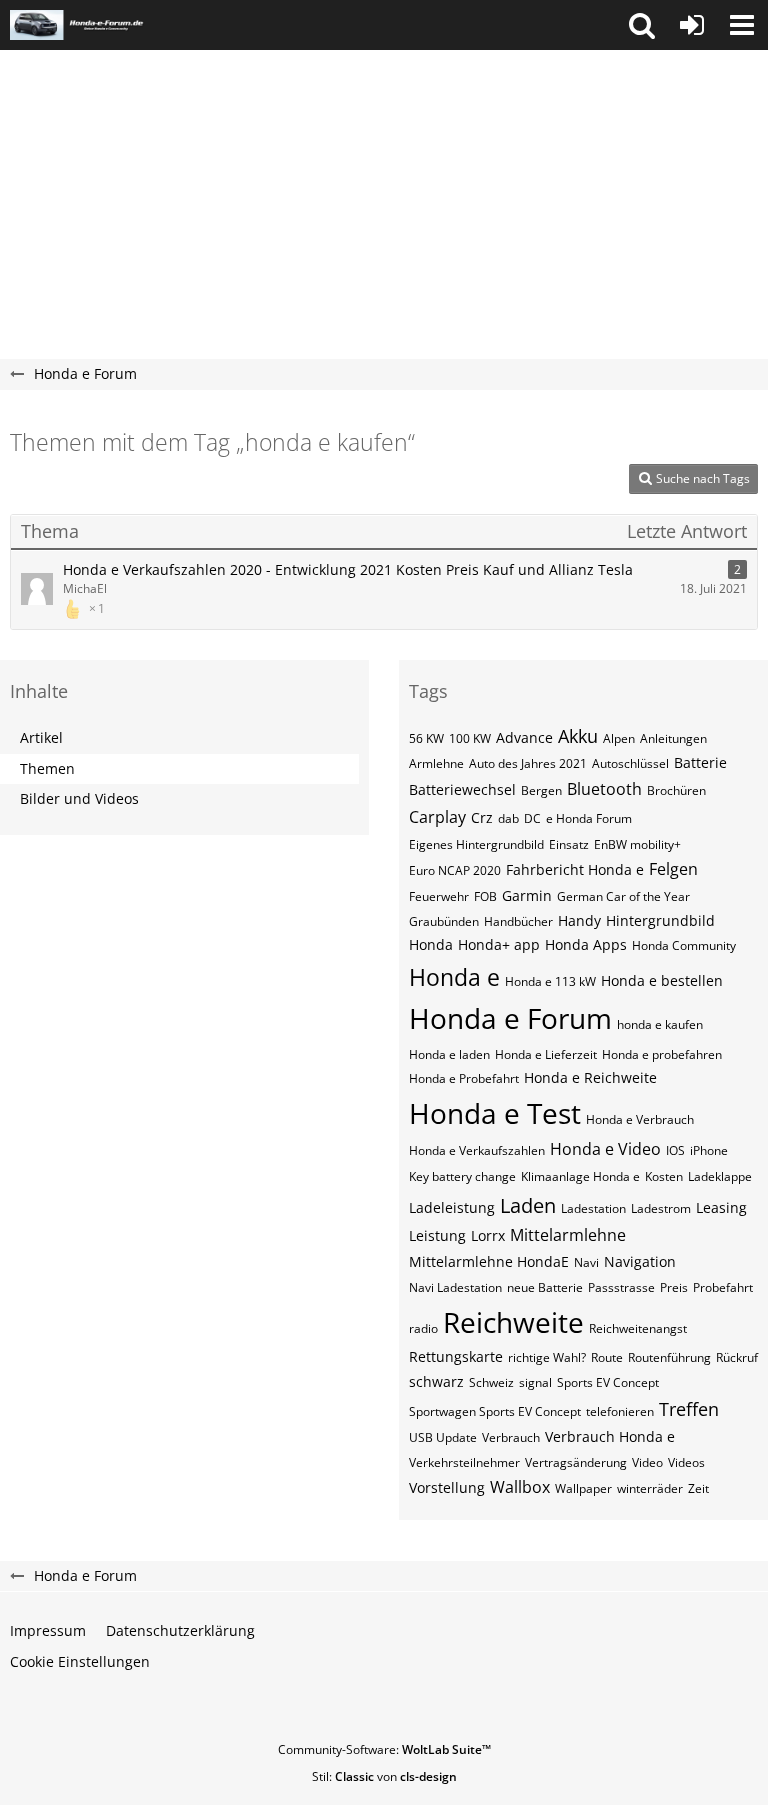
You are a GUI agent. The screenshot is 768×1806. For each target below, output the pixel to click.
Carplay (437, 817)
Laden (528, 1205)
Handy (579, 920)
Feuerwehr (439, 896)
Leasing (721, 1207)
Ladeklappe (720, 1176)
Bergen (541, 790)
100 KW (470, 738)
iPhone (709, 1150)
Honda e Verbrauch (640, 1119)
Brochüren (676, 790)
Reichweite (513, 1322)
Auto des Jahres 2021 (528, 763)
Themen (47, 768)
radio (423, 1328)
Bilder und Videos (79, 798)
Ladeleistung (452, 1207)
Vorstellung (447, 1487)
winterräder (650, 1488)
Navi (586, 1262)
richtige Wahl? (547, 1357)
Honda (431, 944)
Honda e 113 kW (550, 981)
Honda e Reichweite (590, 1077)
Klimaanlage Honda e (580, 1176)
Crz (482, 817)
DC (532, 818)
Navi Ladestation (455, 1287)
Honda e (454, 977)
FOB (485, 896)
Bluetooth (604, 789)
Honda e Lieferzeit (546, 1054)
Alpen (619, 738)
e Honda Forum (589, 818)
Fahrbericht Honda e (575, 869)
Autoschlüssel (630, 763)
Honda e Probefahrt (464, 1078)
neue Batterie (545, 1287)
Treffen (689, 1409)
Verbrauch (511, 1437)
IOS (675, 1150)
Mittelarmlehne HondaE (489, 1261)
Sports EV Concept (608, 1382)
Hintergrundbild (660, 920)
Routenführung (669, 1357)
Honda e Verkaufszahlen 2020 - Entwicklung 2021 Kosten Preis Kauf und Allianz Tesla (348, 569)
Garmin (527, 895)
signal (535, 1382)
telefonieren (620, 1411)
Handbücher (518, 921)
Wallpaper (583, 1488)
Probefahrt (723, 1287)
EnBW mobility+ (637, 844)
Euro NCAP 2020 (455, 870)
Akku (578, 736)
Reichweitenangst (638, 1328)
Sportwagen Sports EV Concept (495, 1411)
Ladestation (593, 1208)
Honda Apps (586, 944)
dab (508, 818)
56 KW (426, 738)
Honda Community (684, 945)
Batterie (700, 762)
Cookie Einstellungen (80, 1661)
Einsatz (569, 844)
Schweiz (491, 1382)
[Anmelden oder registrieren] (692, 25)
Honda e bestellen (662, 980)
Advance (524, 737)
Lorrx (488, 1235)
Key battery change (462, 1176)
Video (647, 1462)
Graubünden (444, 921)
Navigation (640, 1261)
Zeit (698, 1488)
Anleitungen (673, 738)
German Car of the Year (623, 896)
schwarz (436, 1381)
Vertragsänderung (576, 1462)
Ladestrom (661, 1208)
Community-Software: (384, 1749)
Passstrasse (621, 1287)
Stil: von (384, 1776)
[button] (642, 25)
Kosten (664, 1176)
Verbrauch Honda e (610, 1436)
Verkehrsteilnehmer (464, 1462)
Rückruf (737, 1357)
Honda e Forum (510, 1018)
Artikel (41, 737)
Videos (686, 1462)
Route (607, 1357)
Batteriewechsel (462, 789)
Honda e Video (605, 1149)
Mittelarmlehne (568, 1235)
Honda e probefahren (662, 1054)
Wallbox (520, 1487)
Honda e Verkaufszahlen (477, 1150)
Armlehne (436, 763)
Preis (674, 1287)
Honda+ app (499, 944)
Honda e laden (449, 1054)
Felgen (673, 869)
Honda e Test (495, 1113)
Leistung (437, 1235)
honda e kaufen (660, 1024)
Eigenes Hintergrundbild (476, 844)
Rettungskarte (456, 1356)
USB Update (443, 1437)
